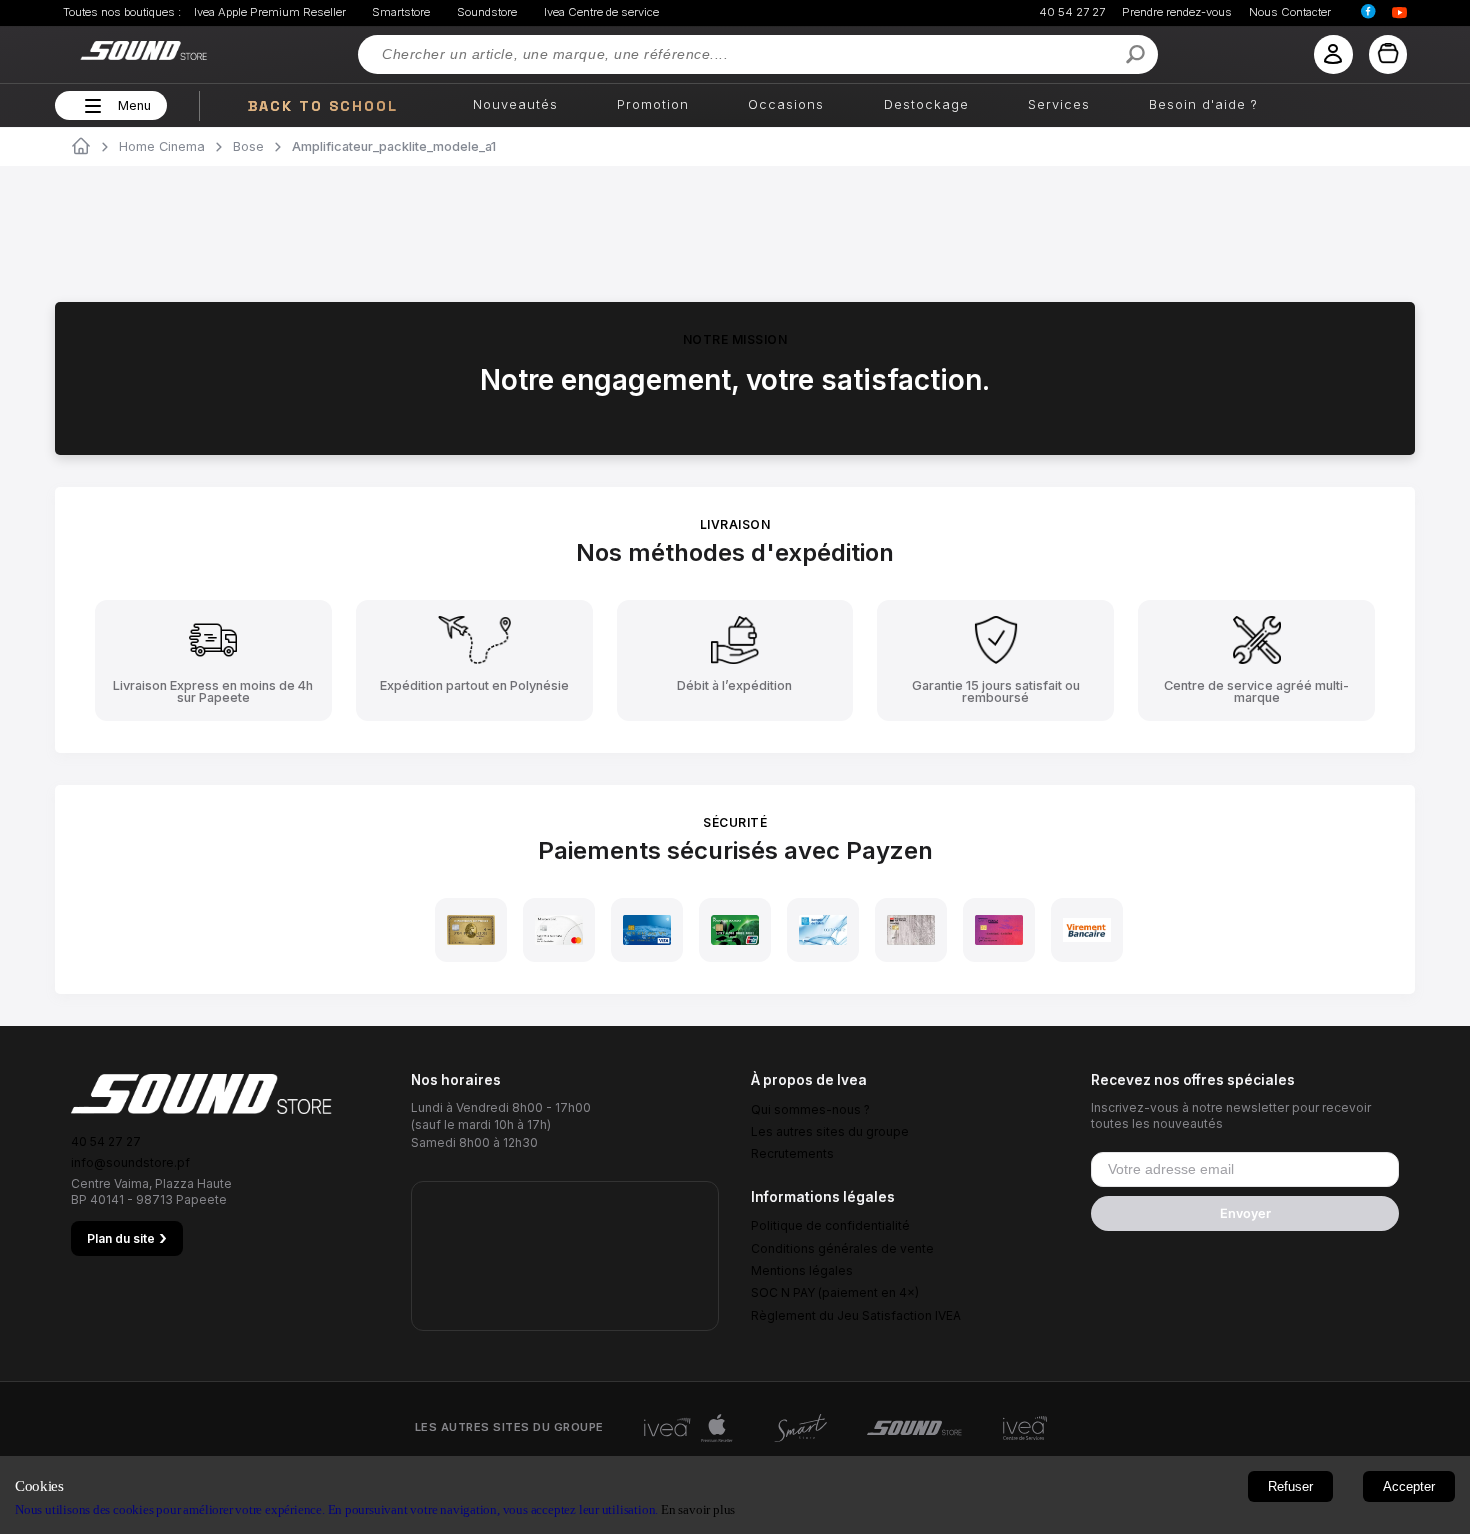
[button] (90, 106)
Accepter (1409, 1486)
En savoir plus (698, 1509)
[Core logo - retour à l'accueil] (119, 50)
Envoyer (1245, 1213)
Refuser (1290, 1486)
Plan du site (127, 1238)
